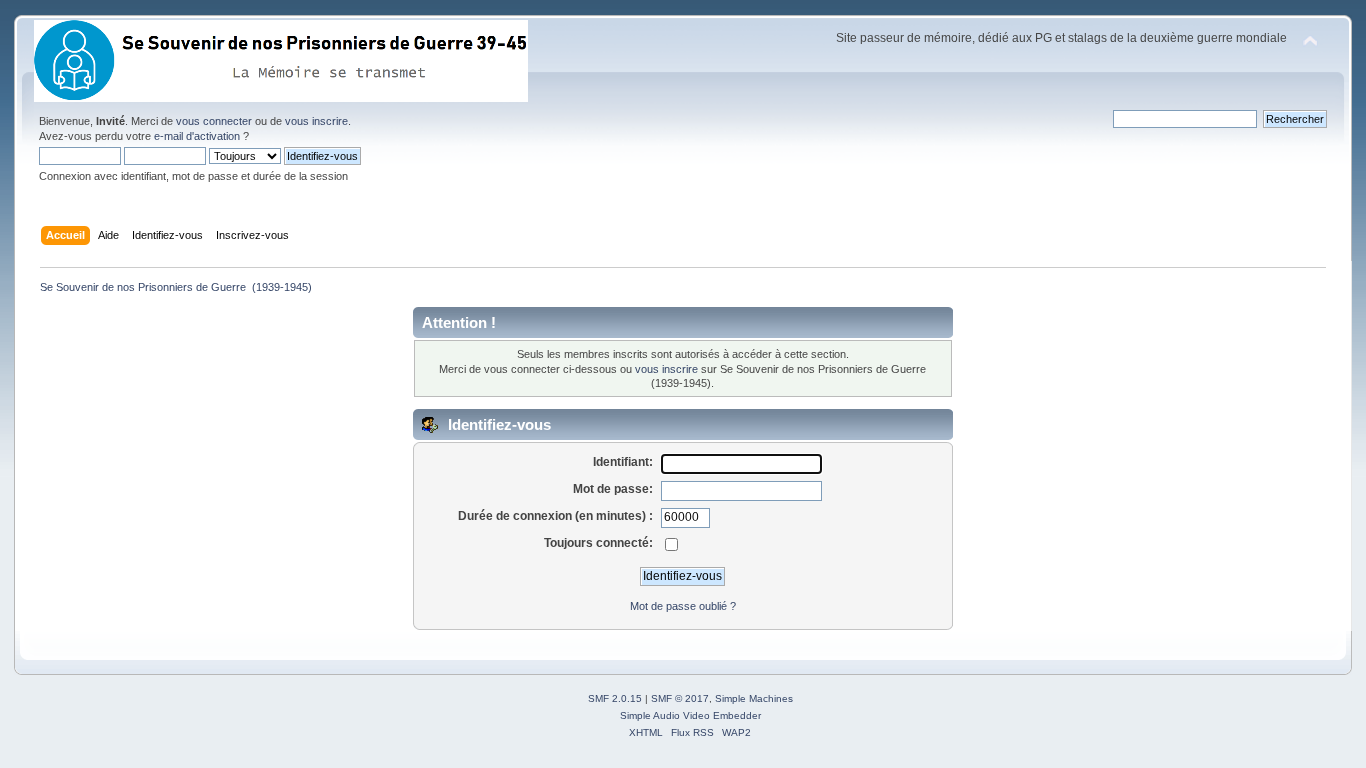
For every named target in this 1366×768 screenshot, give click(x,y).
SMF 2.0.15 (615, 698)
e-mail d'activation (197, 136)
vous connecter (214, 121)
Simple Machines (754, 698)
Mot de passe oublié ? (683, 606)
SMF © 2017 (680, 698)
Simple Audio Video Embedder (690, 715)
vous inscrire (316, 121)
